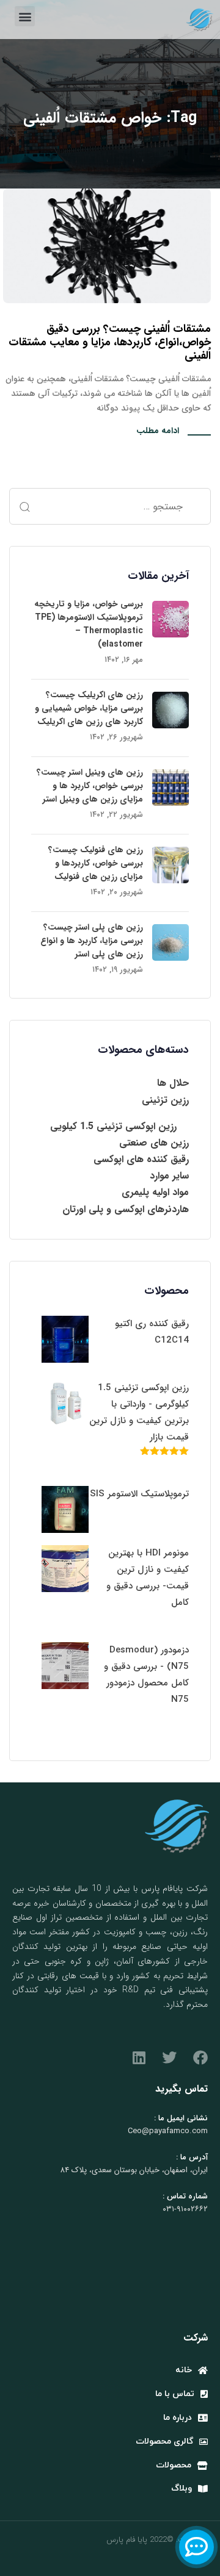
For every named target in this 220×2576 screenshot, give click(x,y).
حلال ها (173, 1083)
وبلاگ (182, 2488)
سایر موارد (169, 1176)
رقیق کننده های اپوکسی (141, 1159)
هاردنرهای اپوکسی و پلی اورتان (126, 1209)
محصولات (174, 2465)
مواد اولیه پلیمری (155, 1192)
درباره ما (178, 2418)
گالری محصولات (164, 2441)
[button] (25, 16)
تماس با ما (175, 2394)
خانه (184, 2370)
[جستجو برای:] (110, 506)
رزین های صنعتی (154, 1143)
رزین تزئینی (165, 1100)
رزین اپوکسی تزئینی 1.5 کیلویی (113, 1126)
